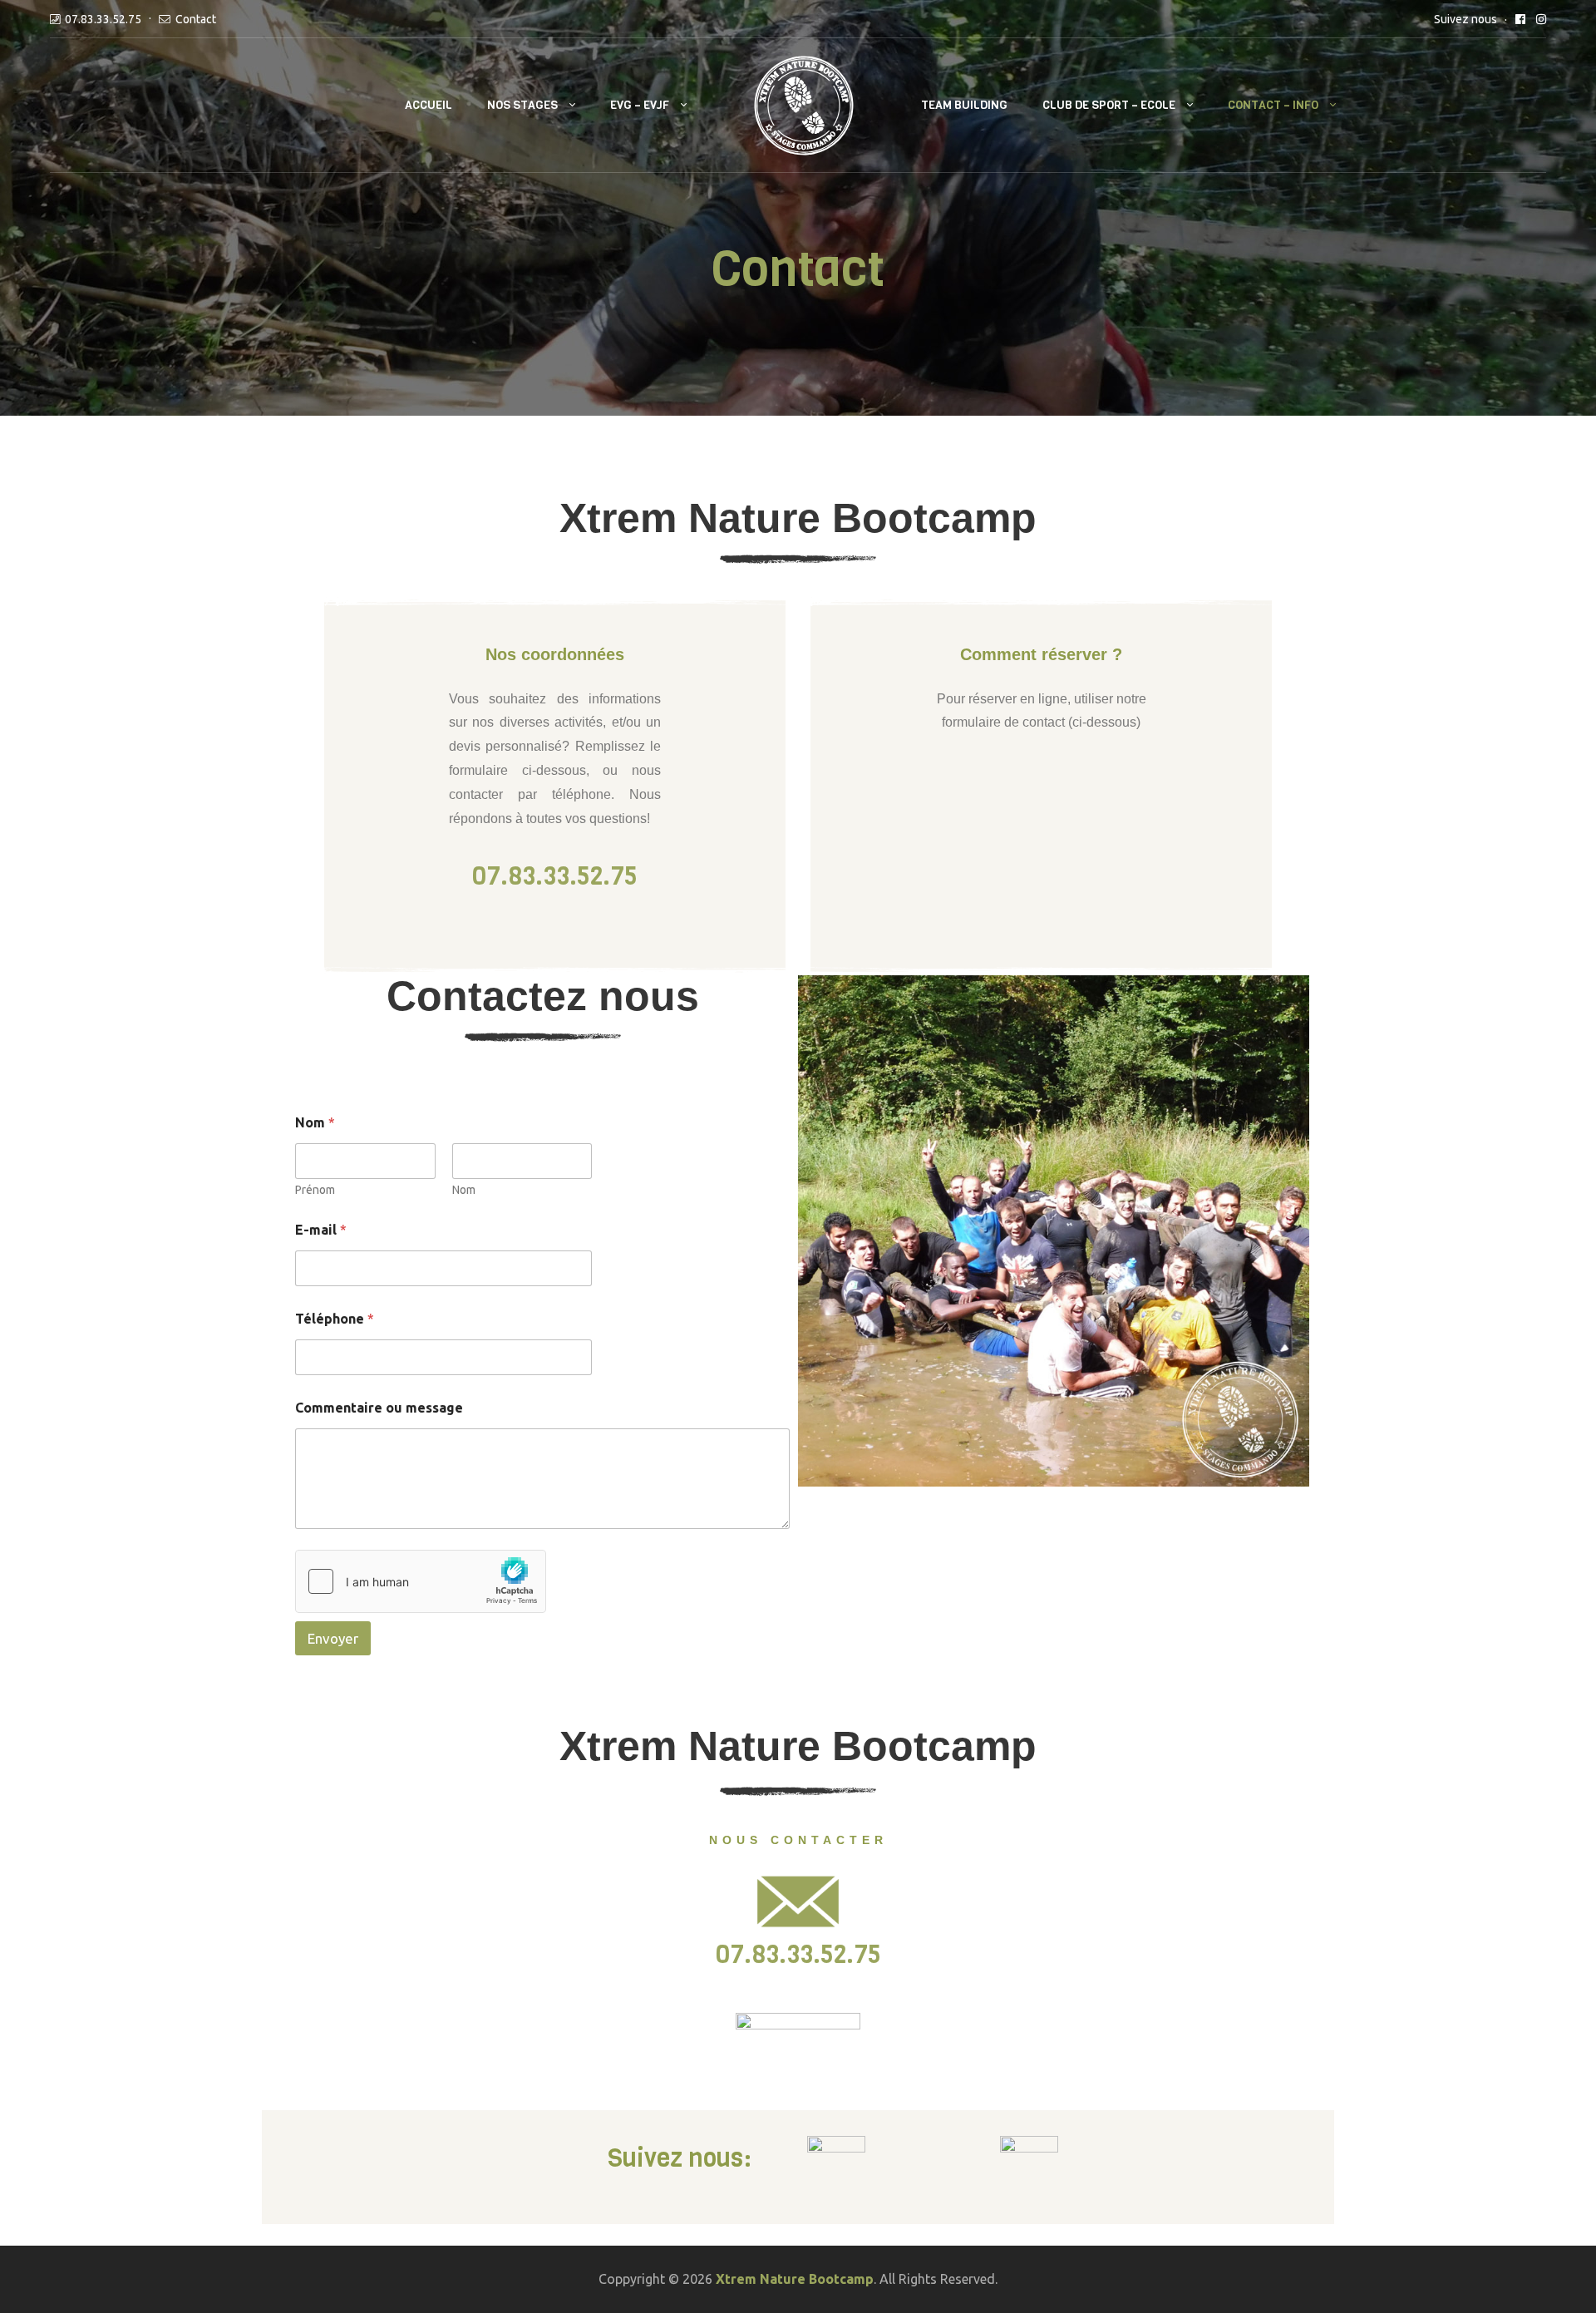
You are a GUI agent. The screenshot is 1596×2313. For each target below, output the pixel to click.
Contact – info (1273, 105)
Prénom (315, 1190)
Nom (464, 1190)
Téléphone (335, 1319)
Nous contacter (798, 1840)
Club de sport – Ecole (1109, 105)
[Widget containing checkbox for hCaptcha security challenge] (421, 1581)
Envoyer (333, 1638)
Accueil (429, 105)
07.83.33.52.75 (103, 19)
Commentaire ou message (379, 1408)
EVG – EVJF (640, 105)
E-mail (321, 1230)
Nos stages (522, 105)
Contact (196, 19)
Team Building (964, 105)
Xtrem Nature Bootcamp (795, 2279)
